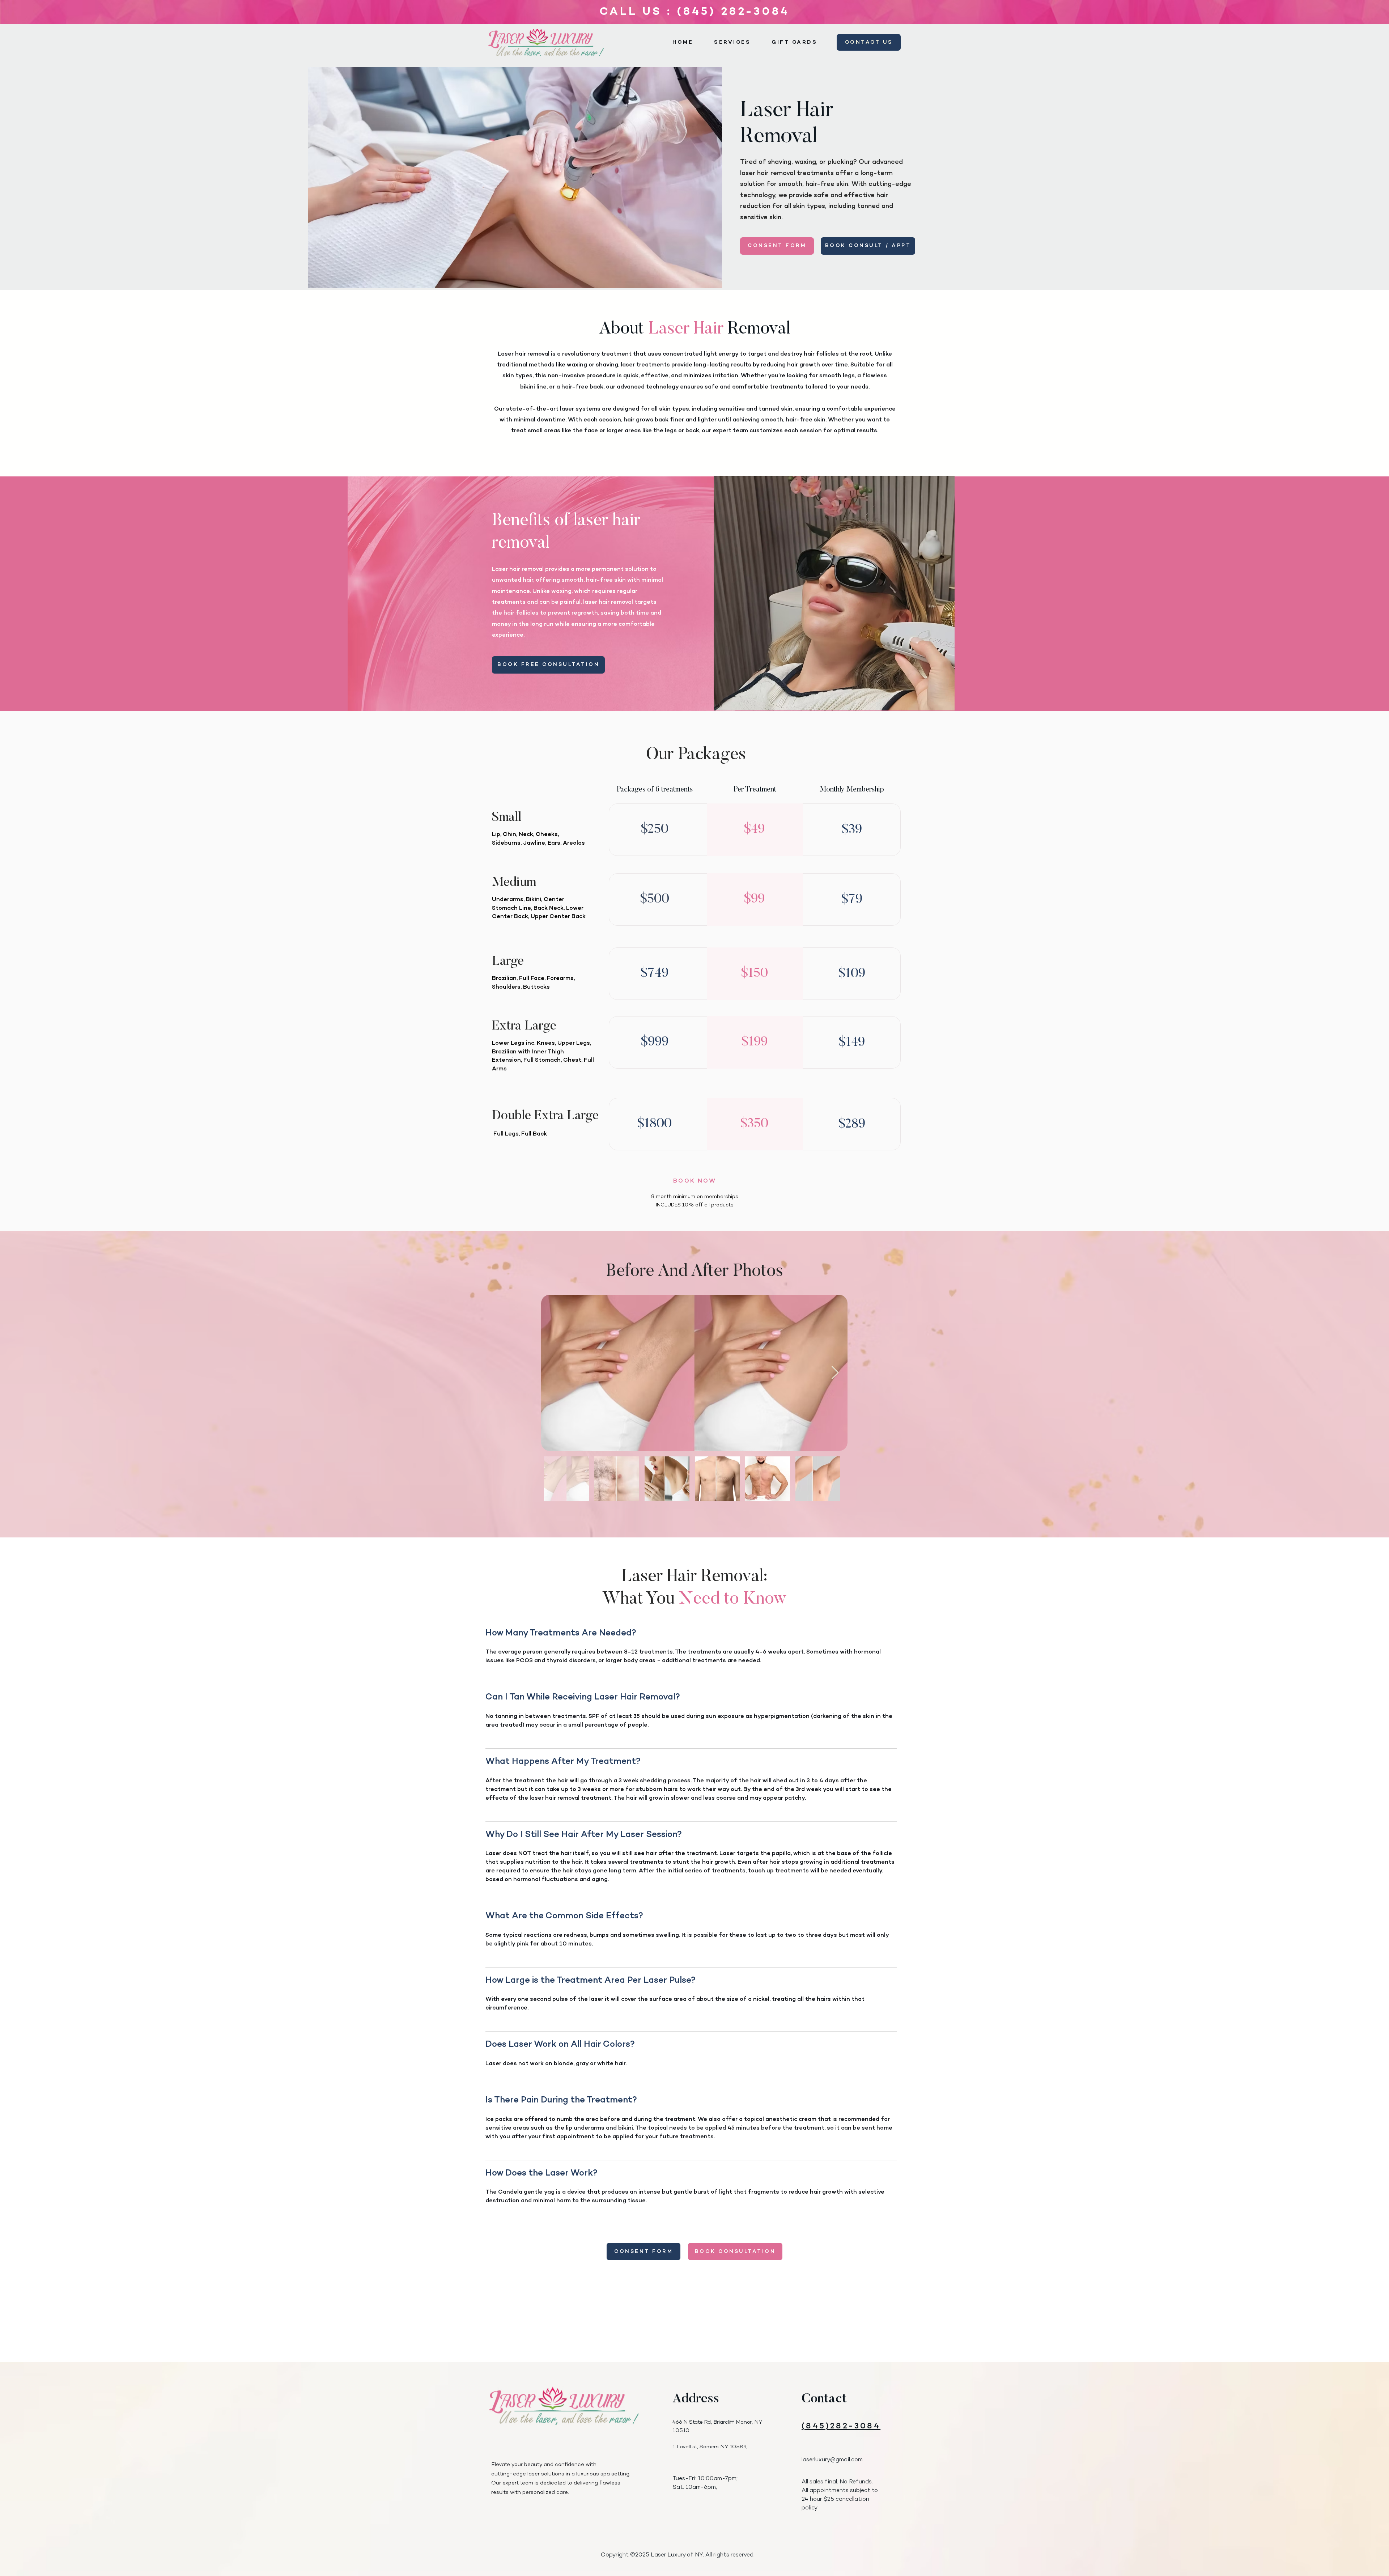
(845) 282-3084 (733, 12)
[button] (732, 43)
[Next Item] (835, 1373)
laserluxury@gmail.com (832, 2460)
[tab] (691, 1922)
